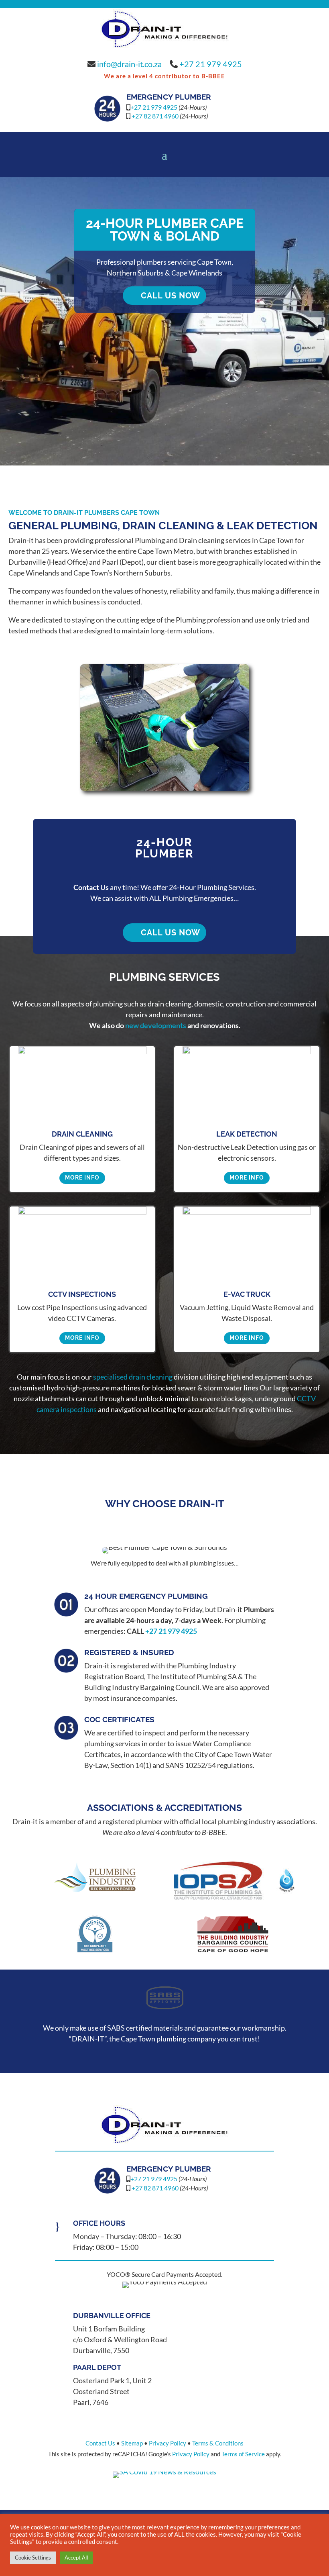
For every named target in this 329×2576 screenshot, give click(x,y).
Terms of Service (243, 2454)
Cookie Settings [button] (33, 2558)
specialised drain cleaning (133, 1377)
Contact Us (100, 2443)
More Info (82, 1178)
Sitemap (132, 2443)
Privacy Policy (168, 2443)
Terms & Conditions (218, 2443)
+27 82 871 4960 (155, 116)
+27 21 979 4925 (211, 64)
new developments (156, 1025)
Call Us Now (171, 296)
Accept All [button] (76, 2558)
